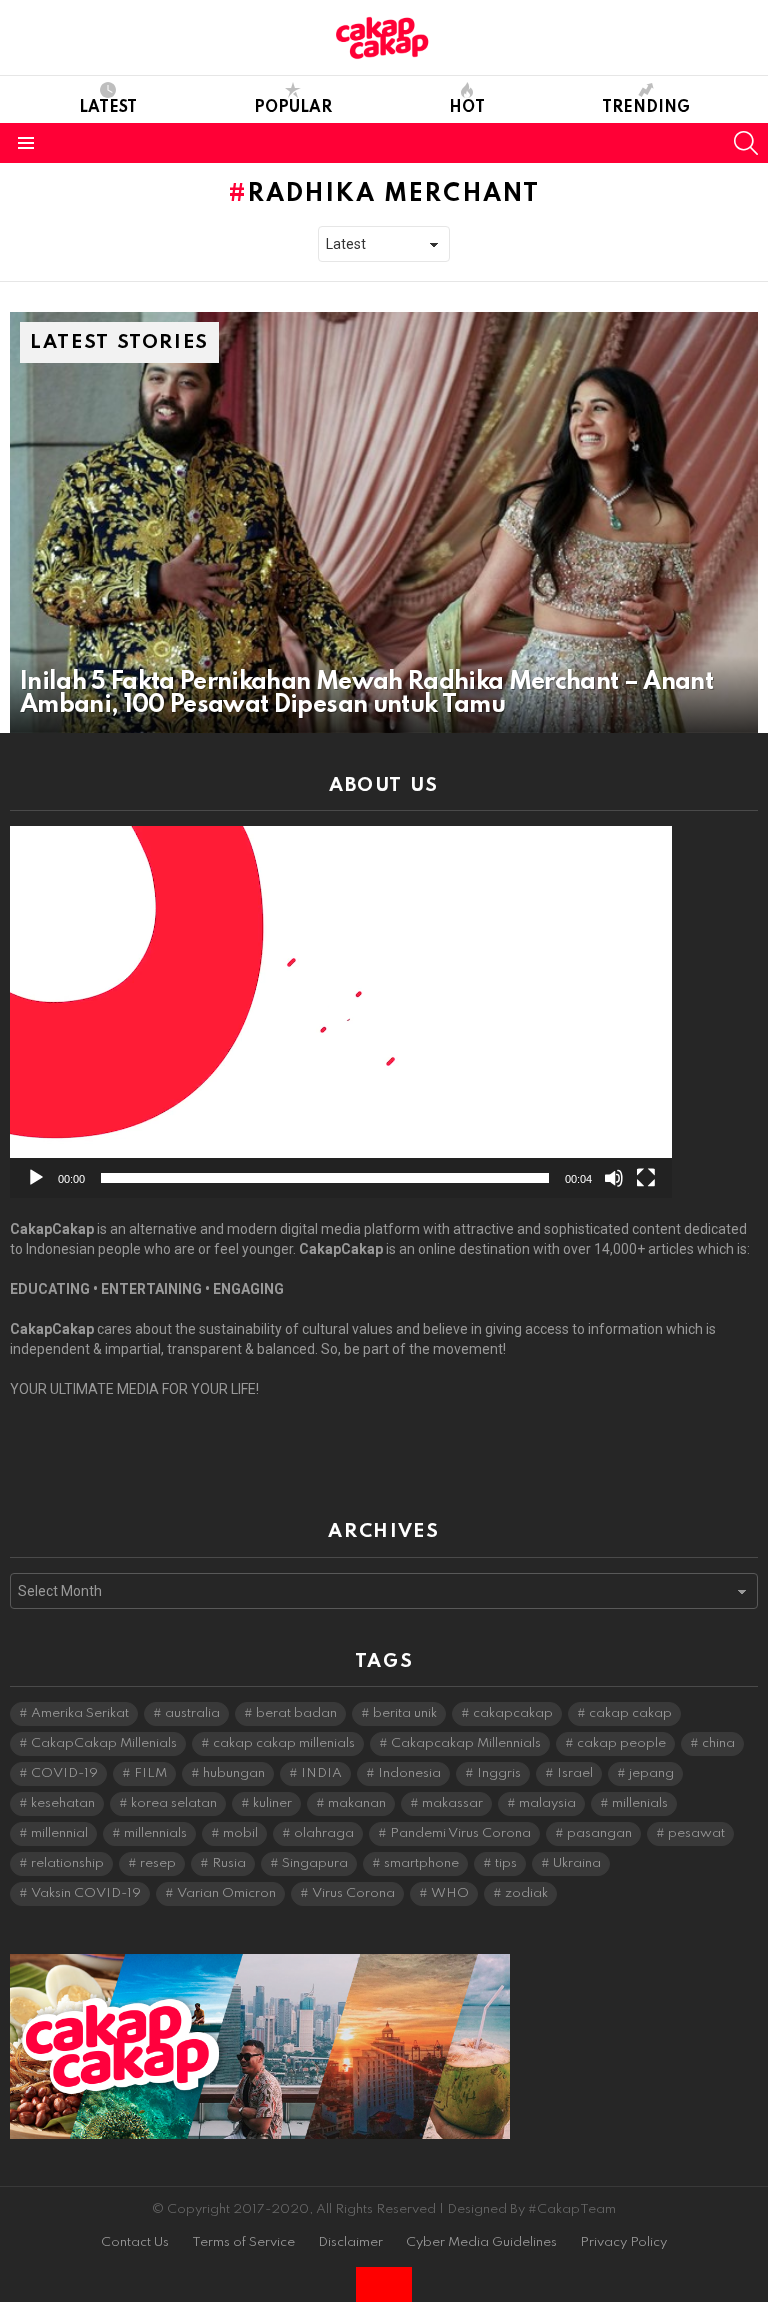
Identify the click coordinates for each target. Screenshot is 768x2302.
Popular (293, 108)
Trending (646, 108)
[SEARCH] (746, 143)
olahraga (324, 1833)
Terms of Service (243, 2242)
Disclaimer (350, 2242)
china (718, 1743)
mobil (240, 1833)
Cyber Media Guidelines (481, 2242)
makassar (452, 1803)
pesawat (696, 1833)
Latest (108, 108)
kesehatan (63, 1803)
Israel (575, 1773)
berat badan (296, 1713)
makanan (357, 1803)
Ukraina (577, 1863)
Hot (467, 108)
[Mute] (614, 1178)
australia (192, 1713)
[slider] (325, 1178)
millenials (640, 1803)
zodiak (526, 1893)
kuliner (272, 1803)
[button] (341, 1012)
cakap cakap (630, 1713)
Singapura (315, 1863)
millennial (59, 1833)
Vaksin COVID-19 (86, 1893)
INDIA (321, 1773)
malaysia (547, 1803)
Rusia (229, 1863)
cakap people (621, 1743)
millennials (155, 1833)
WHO (450, 1893)
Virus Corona (353, 1893)
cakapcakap (513, 1713)
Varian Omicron (226, 1893)
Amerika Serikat (80, 1713)
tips (506, 1863)
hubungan (234, 1773)
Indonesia (409, 1773)
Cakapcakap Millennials (466, 1743)
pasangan (599, 1833)
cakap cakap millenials (284, 1743)
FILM (150, 1773)
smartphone (421, 1863)
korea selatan (174, 1803)
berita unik (405, 1713)
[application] (341, 1012)
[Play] (36, 1178)
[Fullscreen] (646, 1178)
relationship (67, 1863)
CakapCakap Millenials (104, 1743)
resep (158, 1863)
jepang (651, 1773)
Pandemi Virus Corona (460, 1833)
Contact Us (135, 2242)
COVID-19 (64, 1773)
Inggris (499, 1773)
